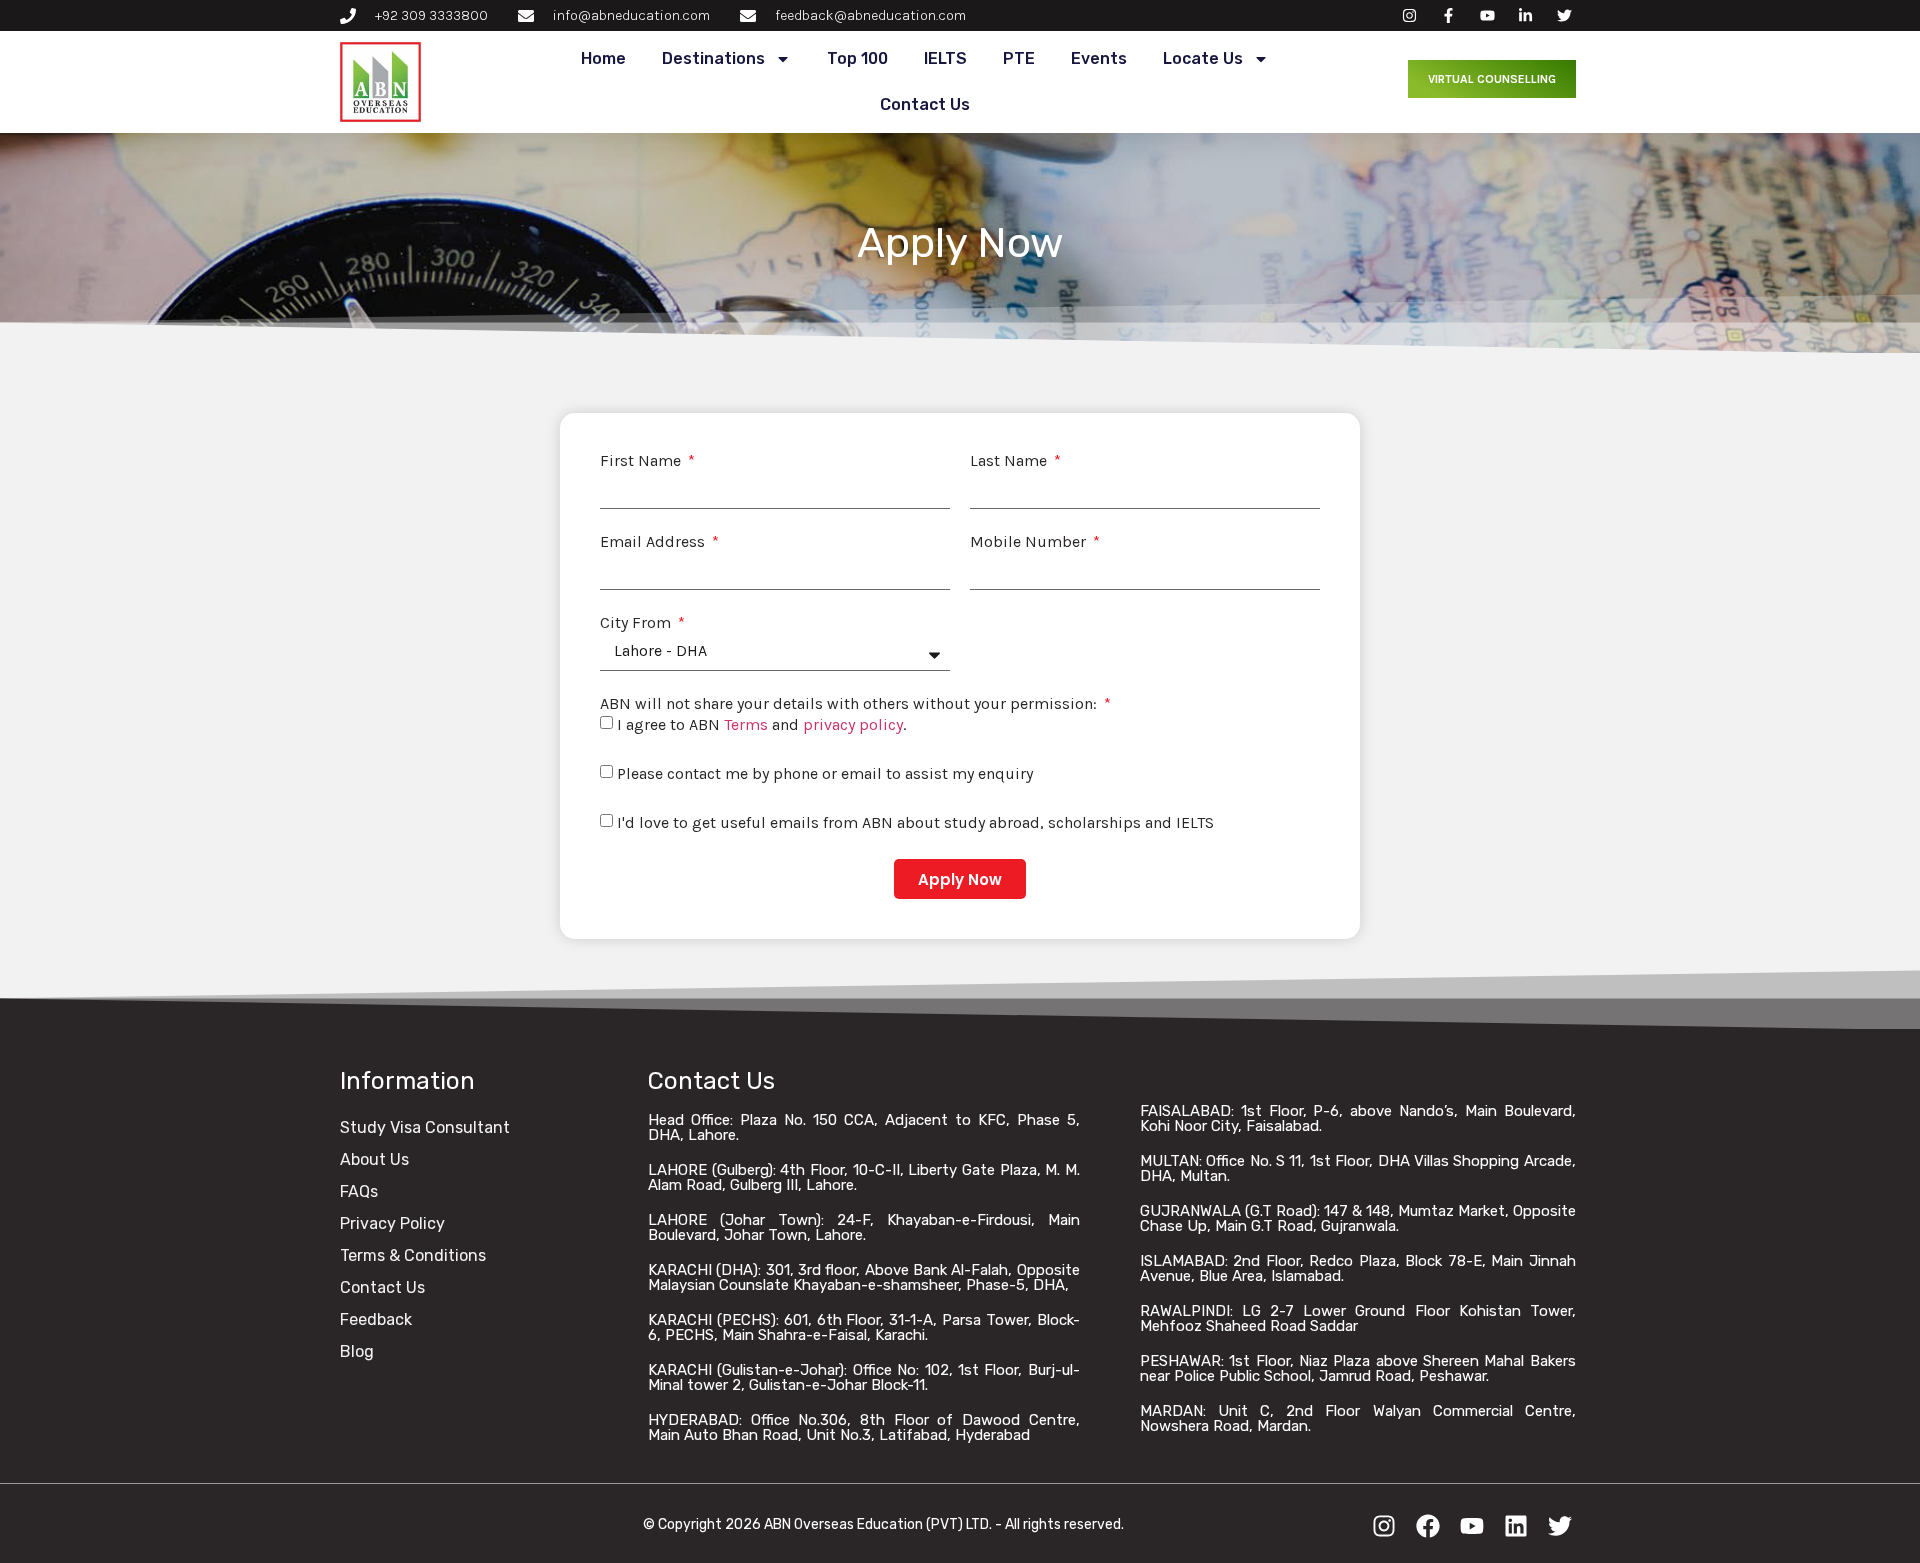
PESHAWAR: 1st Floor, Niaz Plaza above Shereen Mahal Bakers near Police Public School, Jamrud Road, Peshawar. (1358, 1368)
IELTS (945, 58)
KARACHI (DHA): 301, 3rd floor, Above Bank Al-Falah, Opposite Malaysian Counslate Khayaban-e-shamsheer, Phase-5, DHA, (864, 1277)
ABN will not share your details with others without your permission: (850, 704)
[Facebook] (1428, 1526)
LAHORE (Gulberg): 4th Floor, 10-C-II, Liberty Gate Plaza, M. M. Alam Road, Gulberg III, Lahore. (864, 1177)
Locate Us (1203, 58)
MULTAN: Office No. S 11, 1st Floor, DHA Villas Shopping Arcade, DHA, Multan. (1358, 1168)
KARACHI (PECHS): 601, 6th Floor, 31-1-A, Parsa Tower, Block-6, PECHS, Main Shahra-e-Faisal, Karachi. (864, 1327)
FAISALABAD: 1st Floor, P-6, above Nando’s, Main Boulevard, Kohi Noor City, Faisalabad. (1358, 1118)
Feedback (376, 1319)
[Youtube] (1472, 1526)
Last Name (1010, 461)
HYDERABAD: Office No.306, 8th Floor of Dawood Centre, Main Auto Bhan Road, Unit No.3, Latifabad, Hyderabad (864, 1427)
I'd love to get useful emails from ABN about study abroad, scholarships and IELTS (915, 822)
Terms (746, 724)
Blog (357, 1351)
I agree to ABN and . (761, 724)
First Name (642, 461)
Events (1099, 58)
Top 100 (857, 58)
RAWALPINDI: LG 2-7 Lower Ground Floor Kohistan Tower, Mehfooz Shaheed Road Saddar (1358, 1318)
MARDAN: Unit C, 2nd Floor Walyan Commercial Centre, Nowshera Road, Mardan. (1358, 1418)
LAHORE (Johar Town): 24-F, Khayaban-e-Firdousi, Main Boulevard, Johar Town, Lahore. (864, 1227)
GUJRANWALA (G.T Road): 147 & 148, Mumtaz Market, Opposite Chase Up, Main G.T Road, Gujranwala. (1358, 1218)
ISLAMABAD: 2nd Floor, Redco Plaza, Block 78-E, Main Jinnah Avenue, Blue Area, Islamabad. (1358, 1268)
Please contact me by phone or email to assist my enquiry (825, 773)
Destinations (713, 58)
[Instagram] (1384, 1526)
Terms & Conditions (413, 1255)
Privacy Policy (392, 1223)
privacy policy (853, 724)
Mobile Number (1030, 542)
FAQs (359, 1191)
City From (637, 623)
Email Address (654, 542)
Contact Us (925, 104)
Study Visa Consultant (425, 1127)
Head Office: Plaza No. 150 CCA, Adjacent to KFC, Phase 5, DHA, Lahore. (864, 1127)
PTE (1019, 58)
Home (603, 58)
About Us (374, 1159)
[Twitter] (1560, 1526)
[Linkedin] (1516, 1526)
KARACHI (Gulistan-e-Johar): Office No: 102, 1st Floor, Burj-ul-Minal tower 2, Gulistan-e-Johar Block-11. (864, 1377)
